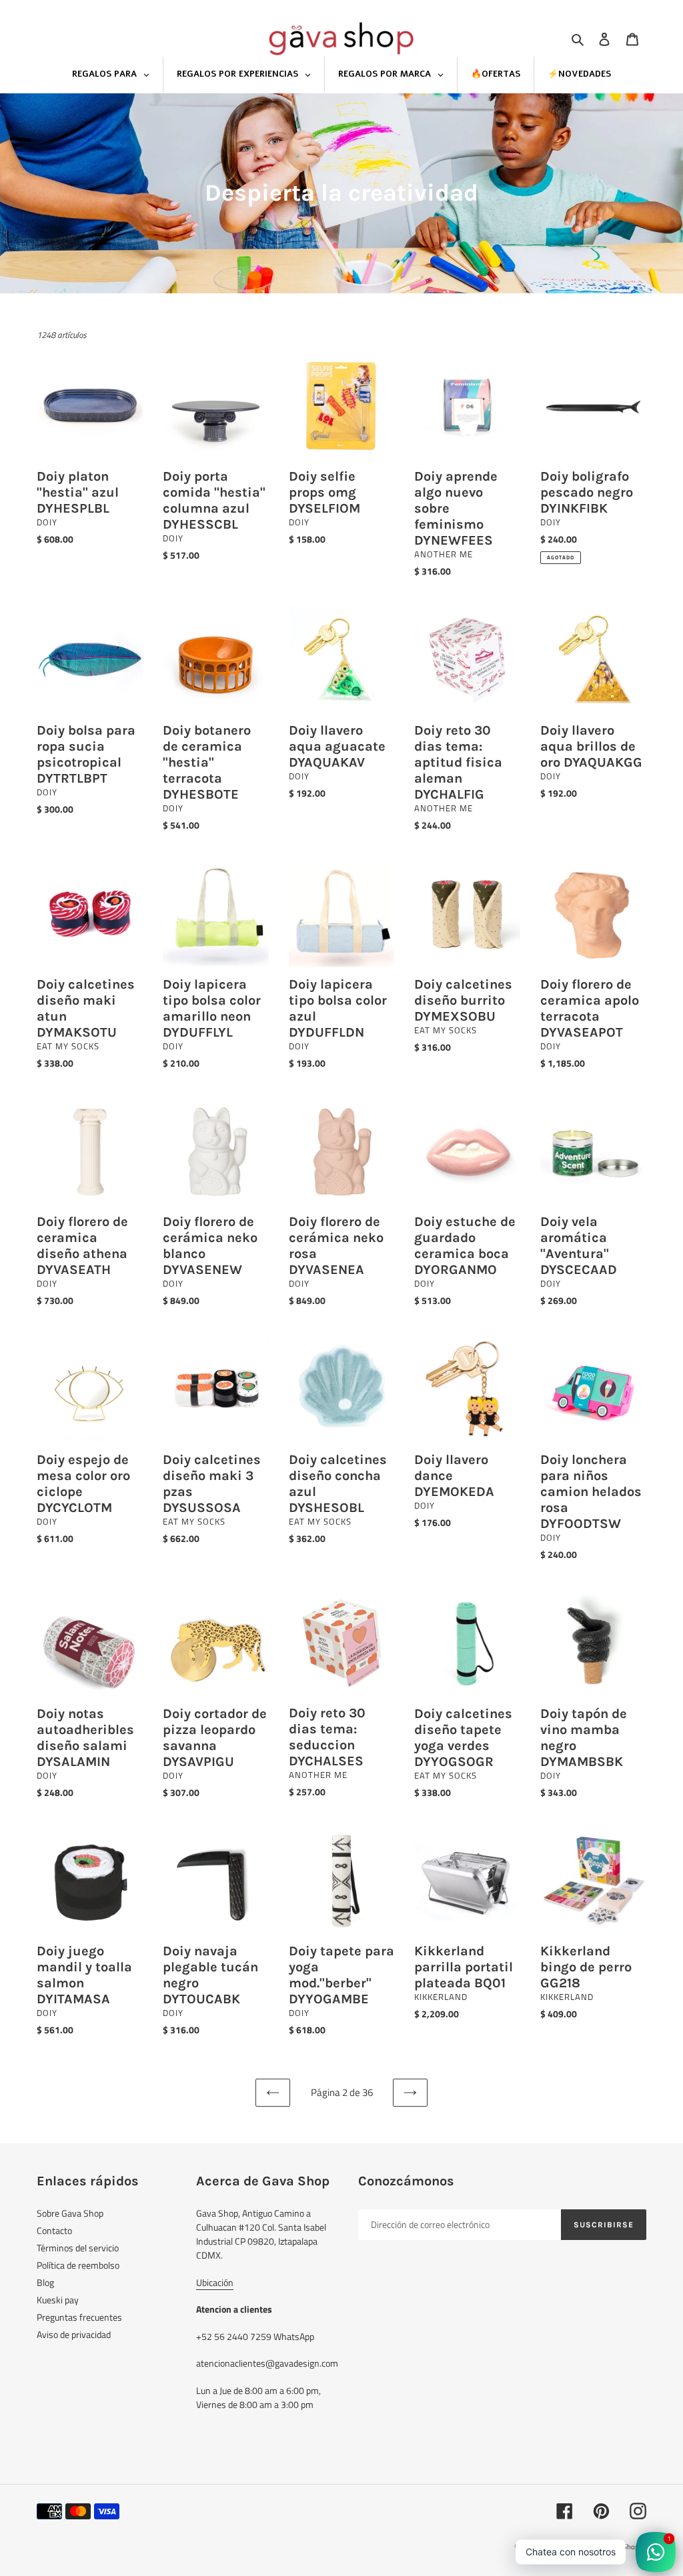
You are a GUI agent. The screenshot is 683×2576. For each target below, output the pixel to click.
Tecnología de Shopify (612, 2547)
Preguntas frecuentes (79, 2317)
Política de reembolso (78, 2265)
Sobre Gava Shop (70, 2213)
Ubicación (215, 2282)
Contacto (54, 2230)
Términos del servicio (78, 2248)
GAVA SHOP (558, 2547)
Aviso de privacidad (74, 2334)
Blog (45, 2282)
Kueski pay (58, 2300)
